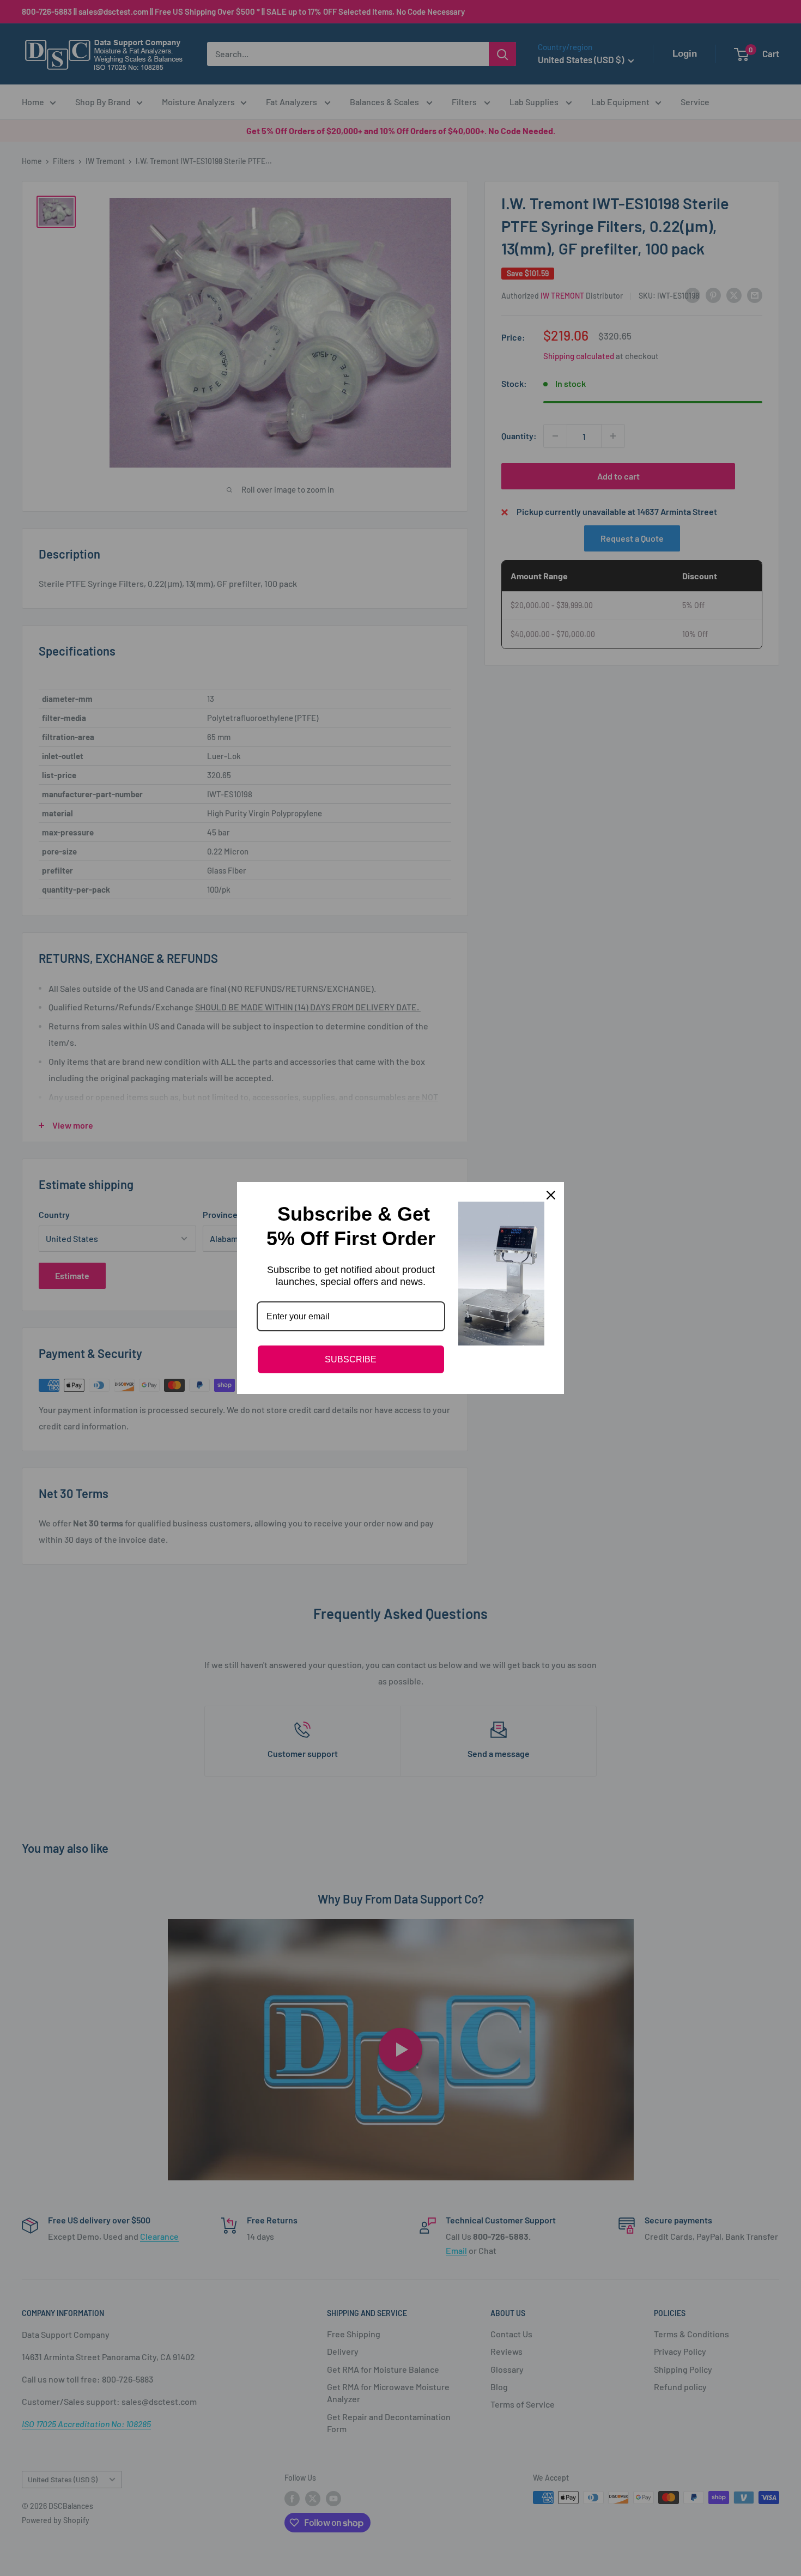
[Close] (551, 1195)
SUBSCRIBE (351, 1359)
